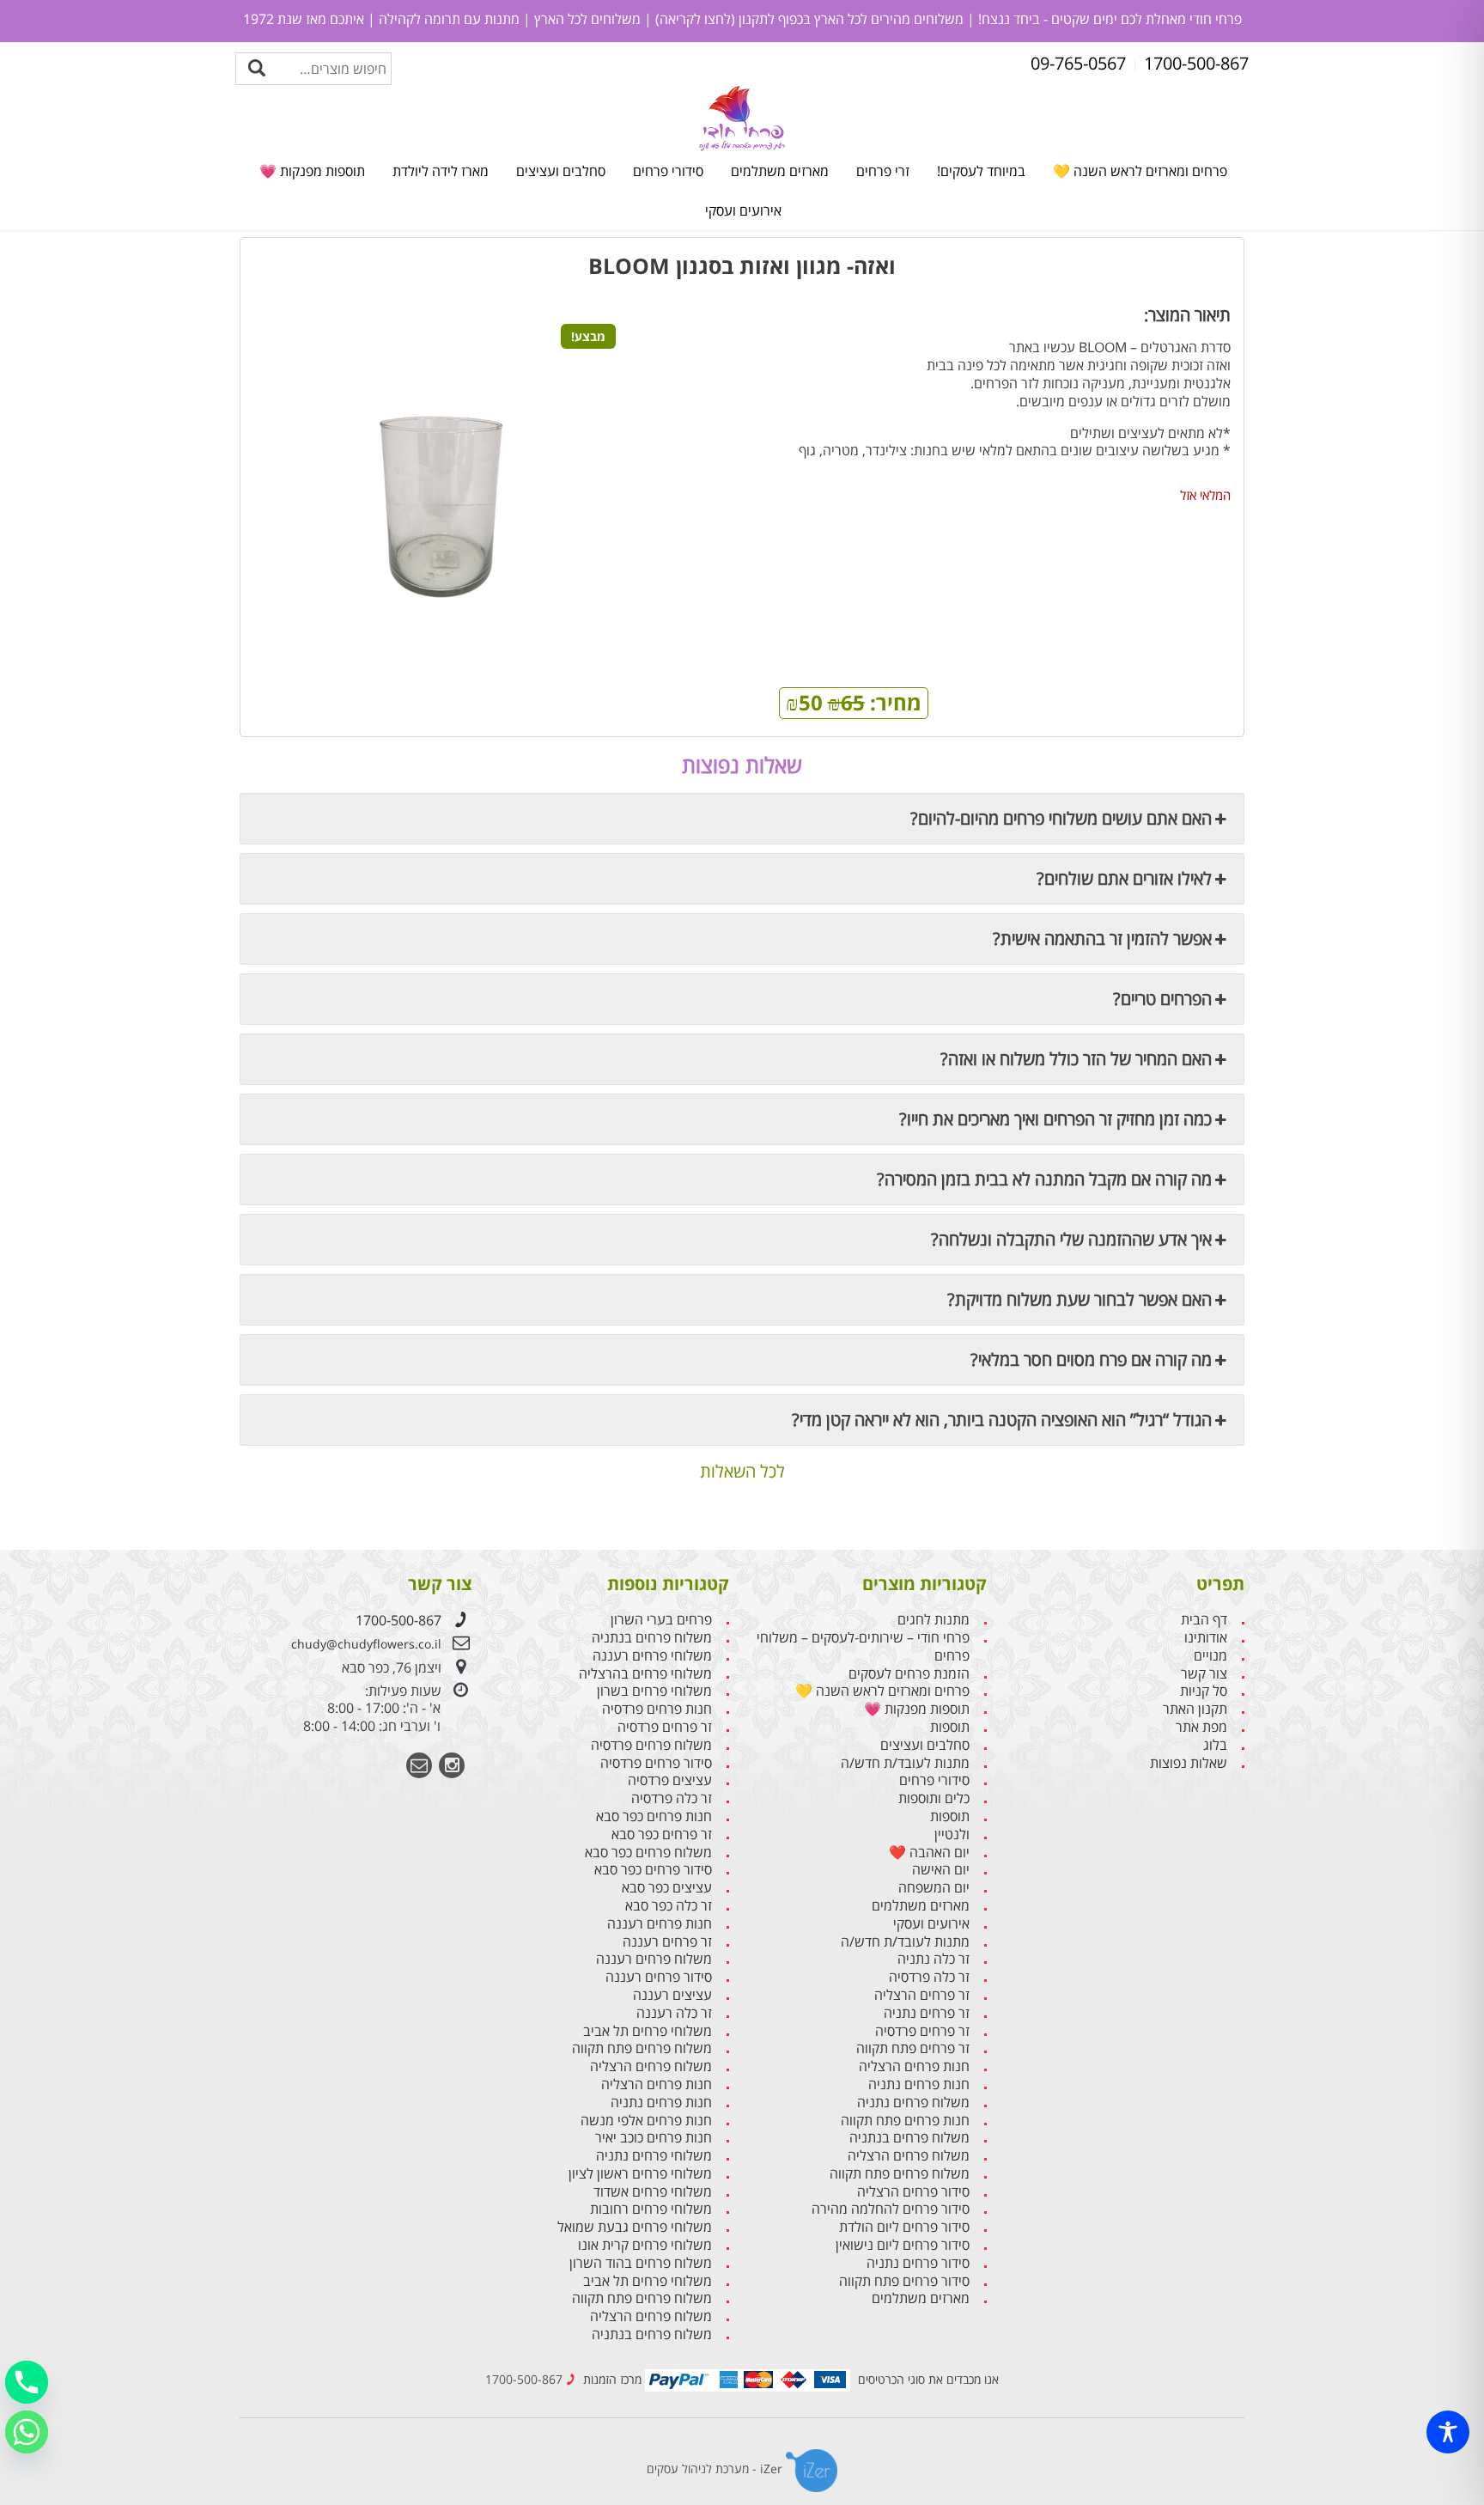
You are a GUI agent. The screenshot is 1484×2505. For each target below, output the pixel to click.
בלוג (1215, 1745)
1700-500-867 (398, 1620)
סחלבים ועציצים (561, 171)
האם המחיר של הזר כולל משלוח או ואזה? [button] (1076, 1059)
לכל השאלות (742, 1472)
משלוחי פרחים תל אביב (648, 2031)
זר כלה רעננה (674, 2013)
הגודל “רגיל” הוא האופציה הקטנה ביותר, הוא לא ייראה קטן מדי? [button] (1002, 1420)
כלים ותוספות (934, 1798)
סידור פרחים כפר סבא (653, 1870)
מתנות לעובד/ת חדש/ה (905, 1763)
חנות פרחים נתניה (919, 2084)
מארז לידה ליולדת (441, 171)
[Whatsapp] (27, 2432)
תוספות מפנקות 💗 (312, 171)
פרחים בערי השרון (661, 1620)
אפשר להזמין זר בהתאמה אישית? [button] (1102, 939)
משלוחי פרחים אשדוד (653, 2192)
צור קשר (1204, 1674)
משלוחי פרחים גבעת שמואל (635, 2227)
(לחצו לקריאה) (693, 19)
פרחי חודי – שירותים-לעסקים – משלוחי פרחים (863, 1647)
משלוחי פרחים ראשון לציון (640, 2174)
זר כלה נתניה (934, 1959)
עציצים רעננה (672, 1995)
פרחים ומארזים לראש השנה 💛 (1140, 171)
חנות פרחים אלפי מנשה (646, 2121)
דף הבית (1204, 1620)
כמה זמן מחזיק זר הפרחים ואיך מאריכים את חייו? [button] (1055, 1119)
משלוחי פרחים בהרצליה (645, 1674)
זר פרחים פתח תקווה (913, 2048)
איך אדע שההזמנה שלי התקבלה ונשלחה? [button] (1071, 1239)
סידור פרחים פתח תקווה (904, 2281)
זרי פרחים (883, 171)
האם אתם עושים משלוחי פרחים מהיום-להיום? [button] (1061, 818)
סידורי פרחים (668, 171)
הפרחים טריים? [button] (1162, 999)
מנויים (1210, 1656)
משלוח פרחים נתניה (913, 2103)
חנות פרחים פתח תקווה (905, 2121)
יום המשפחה (934, 1888)
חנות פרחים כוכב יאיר (654, 2138)
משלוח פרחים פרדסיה (651, 1745)
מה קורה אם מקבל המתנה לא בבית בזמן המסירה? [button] (1044, 1179)
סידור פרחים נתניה (918, 2263)
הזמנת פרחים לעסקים (909, 1674)
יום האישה (941, 1870)
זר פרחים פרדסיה (922, 2031)
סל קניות (1204, 1691)
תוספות (950, 1727)
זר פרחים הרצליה (922, 1995)
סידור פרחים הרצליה (913, 2192)
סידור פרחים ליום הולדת (904, 2227)
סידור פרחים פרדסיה (656, 1763)
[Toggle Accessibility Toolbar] (1448, 2432)
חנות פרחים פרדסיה (657, 1709)
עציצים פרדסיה (670, 1780)
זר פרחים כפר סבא (662, 1835)
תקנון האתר (1195, 1709)
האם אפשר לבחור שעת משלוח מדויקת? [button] (1080, 1299)
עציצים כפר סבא (667, 1888)
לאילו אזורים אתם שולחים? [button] (1124, 878)
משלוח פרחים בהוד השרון (641, 2263)
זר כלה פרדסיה (929, 1977)
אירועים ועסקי (743, 210)
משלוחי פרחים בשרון (654, 1691)
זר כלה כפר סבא (669, 1906)
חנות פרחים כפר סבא (654, 1816)
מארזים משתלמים (780, 171)
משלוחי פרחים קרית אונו (645, 2245)
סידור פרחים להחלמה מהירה (891, 2209)
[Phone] (27, 2382)
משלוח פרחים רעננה (654, 1959)
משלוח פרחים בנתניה (909, 2138)
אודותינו (1206, 1638)
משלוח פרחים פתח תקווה (900, 2174)
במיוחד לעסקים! (981, 171)
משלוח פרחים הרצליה (909, 2156)
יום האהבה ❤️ (929, 1853)
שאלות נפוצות (1189, 1763)
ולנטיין (952, 1835)
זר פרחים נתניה (927, 2013)
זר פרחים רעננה (667, 1942)
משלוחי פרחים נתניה (654, 2156)
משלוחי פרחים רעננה (652, 1656)
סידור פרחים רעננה (659, 1977)
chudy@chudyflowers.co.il (366, 1644)
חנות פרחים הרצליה (914, 2066)
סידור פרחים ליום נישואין (903, 2245)
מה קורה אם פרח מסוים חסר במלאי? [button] (1091, 1359)
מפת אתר (1201, 1727)
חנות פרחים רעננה (660, 1924)
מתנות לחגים (934, 1620)
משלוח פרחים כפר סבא (648, 1853)
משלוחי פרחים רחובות (651, 2209)
